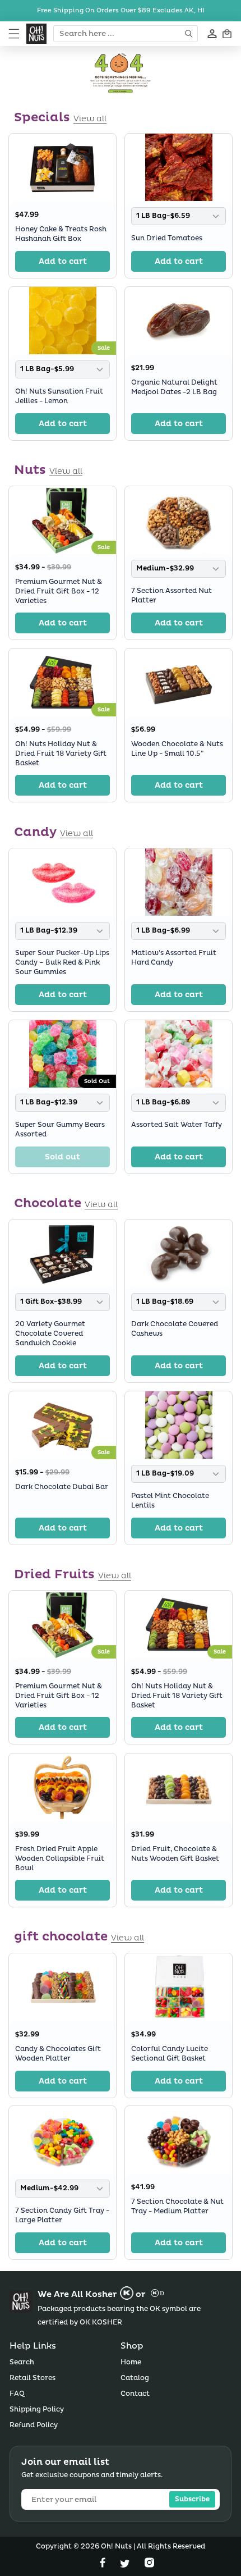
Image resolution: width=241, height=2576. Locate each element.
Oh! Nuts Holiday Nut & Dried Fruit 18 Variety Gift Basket (61, 754)
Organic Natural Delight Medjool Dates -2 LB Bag (174, 387)
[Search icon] (190, 34)
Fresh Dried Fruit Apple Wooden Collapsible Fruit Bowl (60, 1859)
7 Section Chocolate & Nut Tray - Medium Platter (177, 2207)
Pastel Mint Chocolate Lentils (170, 1501)
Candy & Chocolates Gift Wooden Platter (58, 2054)
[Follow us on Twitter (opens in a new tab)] (126, 2565)
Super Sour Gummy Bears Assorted (60, 1130)
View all (90, 119)
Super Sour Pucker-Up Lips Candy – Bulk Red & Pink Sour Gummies (62, 963)
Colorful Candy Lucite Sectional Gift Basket (170, 2054)
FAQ (17, 2394)
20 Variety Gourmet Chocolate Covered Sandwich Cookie (50, 1334)
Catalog (135, 2378)
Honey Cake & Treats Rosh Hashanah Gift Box (61, 234)
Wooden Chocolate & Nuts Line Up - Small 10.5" (177, 749)
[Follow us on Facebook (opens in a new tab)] (104, 2565)
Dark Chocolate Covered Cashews (175, 1330)
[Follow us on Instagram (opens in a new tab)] (149, 2565)
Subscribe (192, 2499)
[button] (14, 34)
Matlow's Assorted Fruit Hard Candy (174, 958)
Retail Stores (33, 2378)
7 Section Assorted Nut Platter (172, 596)
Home (131, 2362)
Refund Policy (34, 2425)
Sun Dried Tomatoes (167, 238)
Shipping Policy (37, 2410)
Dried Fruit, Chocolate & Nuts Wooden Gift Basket (175, 1854)
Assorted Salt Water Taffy (177, 1125)
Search (22, 2362)
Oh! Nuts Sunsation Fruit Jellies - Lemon (59, 396)
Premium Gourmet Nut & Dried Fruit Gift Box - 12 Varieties (59, 592)
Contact (135, 2394)
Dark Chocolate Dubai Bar (62, 1487)
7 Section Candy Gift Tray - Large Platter (62, 2216)
